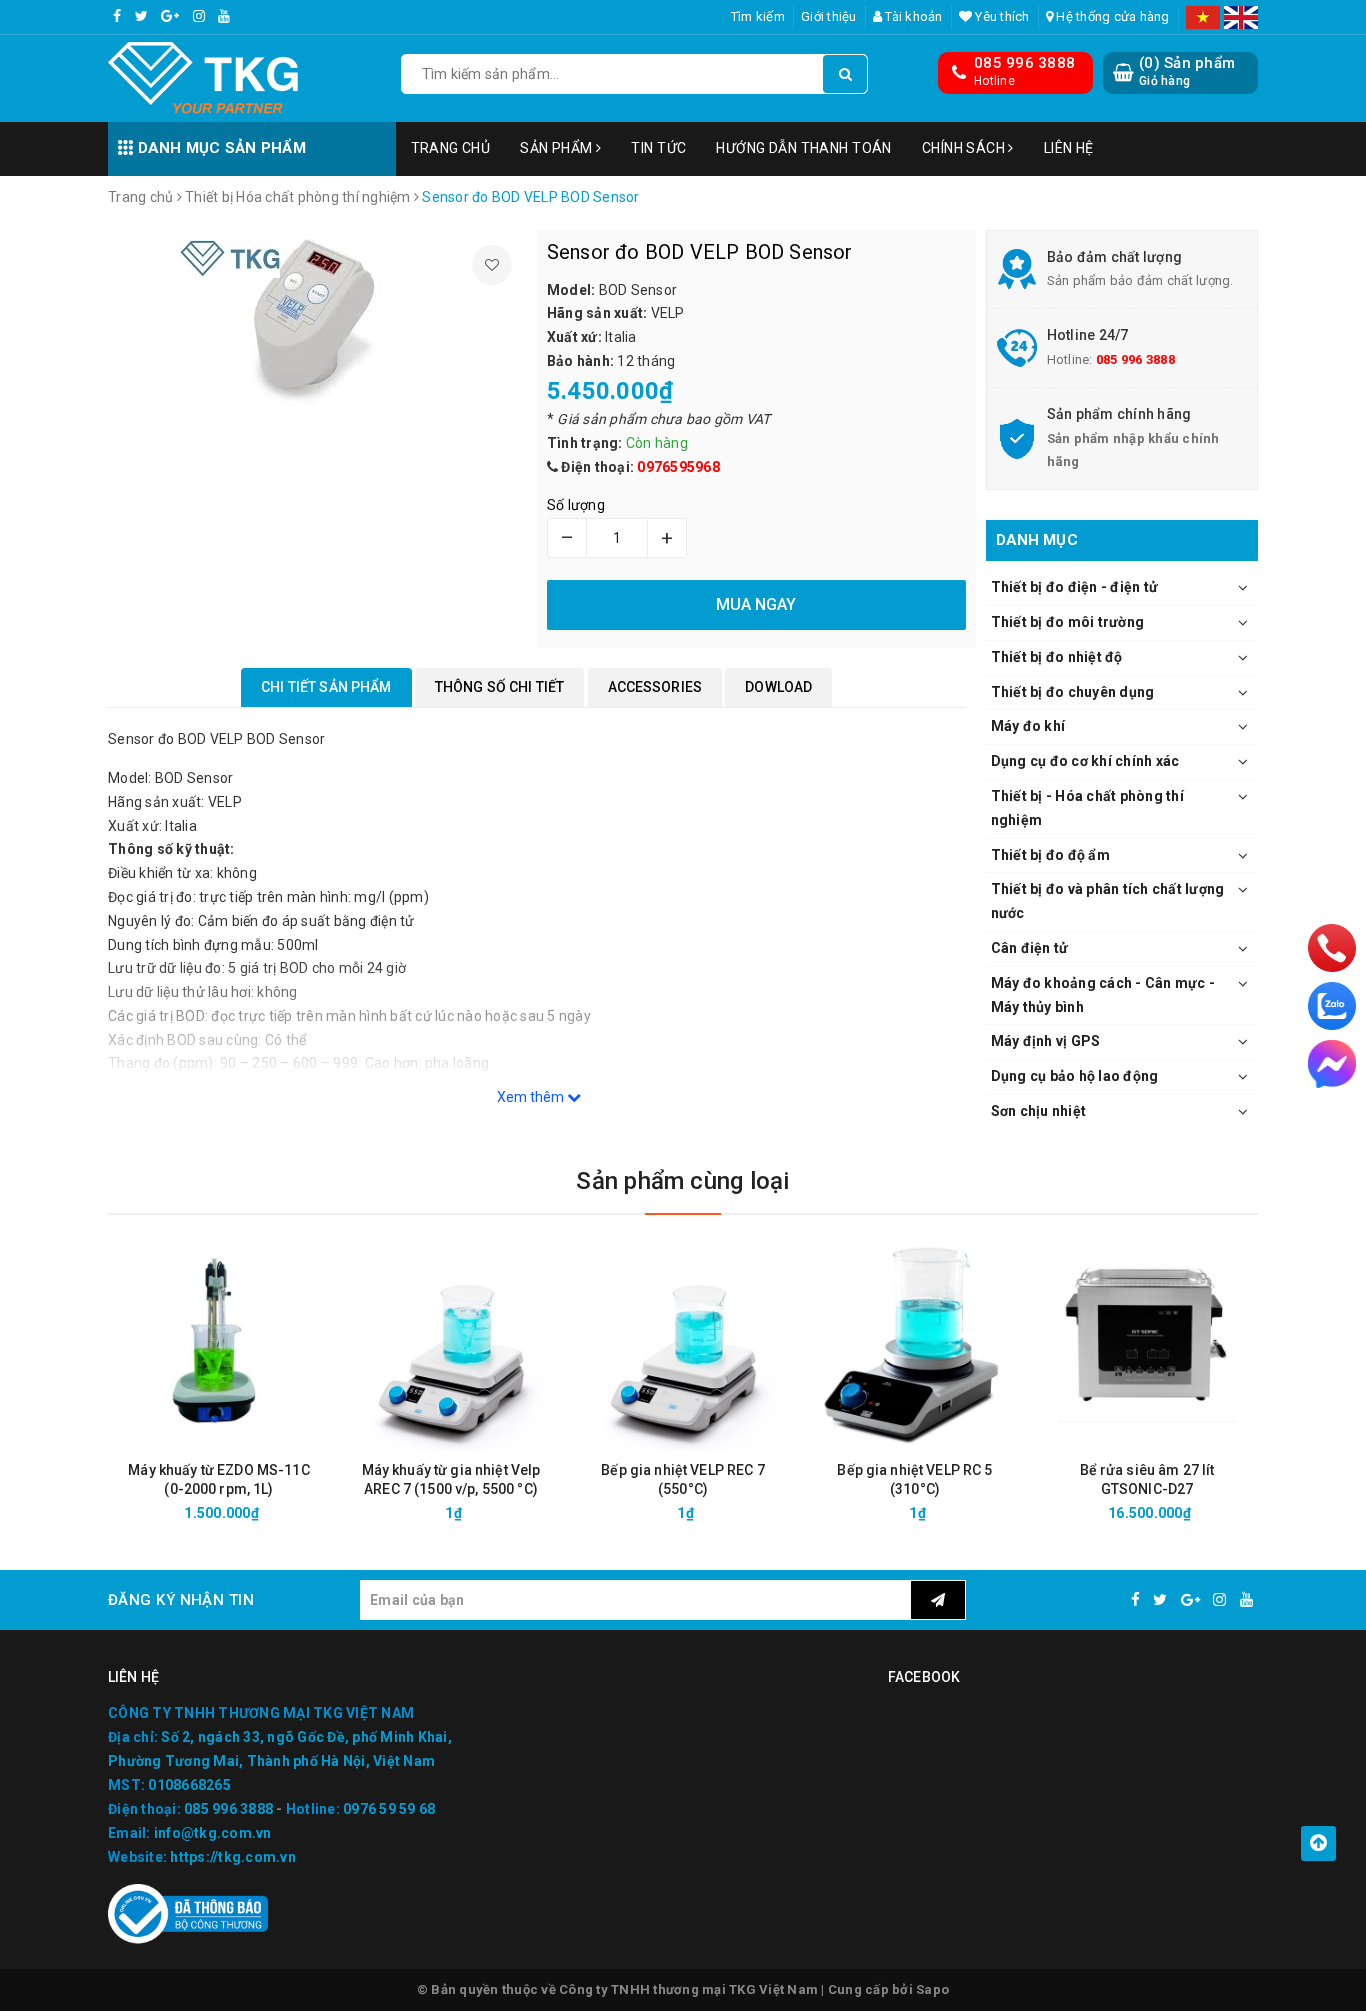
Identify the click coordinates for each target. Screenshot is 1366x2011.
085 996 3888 (1024, 63)
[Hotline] (1331, 947)
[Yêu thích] (492, 265)
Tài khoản (912, 16)
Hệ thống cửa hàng (1111, 16)
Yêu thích (1001, 16)
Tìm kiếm (758, 16)
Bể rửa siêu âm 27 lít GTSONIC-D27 (1147, 1479)
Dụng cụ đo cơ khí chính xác (1085, 761)
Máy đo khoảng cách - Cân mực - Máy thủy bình (1103, 995)
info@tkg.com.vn (213, 1833)
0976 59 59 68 (389, 1809)
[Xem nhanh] (325, 1512)
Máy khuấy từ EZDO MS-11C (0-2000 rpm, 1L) (218, 1479)
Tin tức (658, 148)
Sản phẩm (558, 148)
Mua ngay (254, 1513)
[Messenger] (1332, 1064)
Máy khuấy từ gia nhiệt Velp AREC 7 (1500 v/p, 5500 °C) (451, 1479)
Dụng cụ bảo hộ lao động (1075, 1076)
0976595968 (678, 467)
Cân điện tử (1030, 948)
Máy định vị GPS (1046, 1041)
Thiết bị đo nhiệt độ (1057, 657)
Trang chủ (451, 148)
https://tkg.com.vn (233, 1857)
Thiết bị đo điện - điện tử (1075, 587)
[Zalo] (1332, 1006)
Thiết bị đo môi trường (1068, 622)
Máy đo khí (1028, 726)
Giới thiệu (829, 16)
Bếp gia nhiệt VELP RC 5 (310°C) (914, 1479)
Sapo (932, 1989)
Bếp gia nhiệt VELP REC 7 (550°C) (682, 1479)
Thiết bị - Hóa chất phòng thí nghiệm (1087, 808)
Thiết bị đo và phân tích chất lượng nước (1108, 901)
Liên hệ (1069, 148)
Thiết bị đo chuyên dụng (1073, 692)
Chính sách (965, 148)
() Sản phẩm (1187, 71)
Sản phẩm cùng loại (682, 1181)
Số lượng (576, 505)
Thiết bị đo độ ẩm (1050, 855)
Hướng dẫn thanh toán (803, 148)
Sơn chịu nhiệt (1039, 1111)
